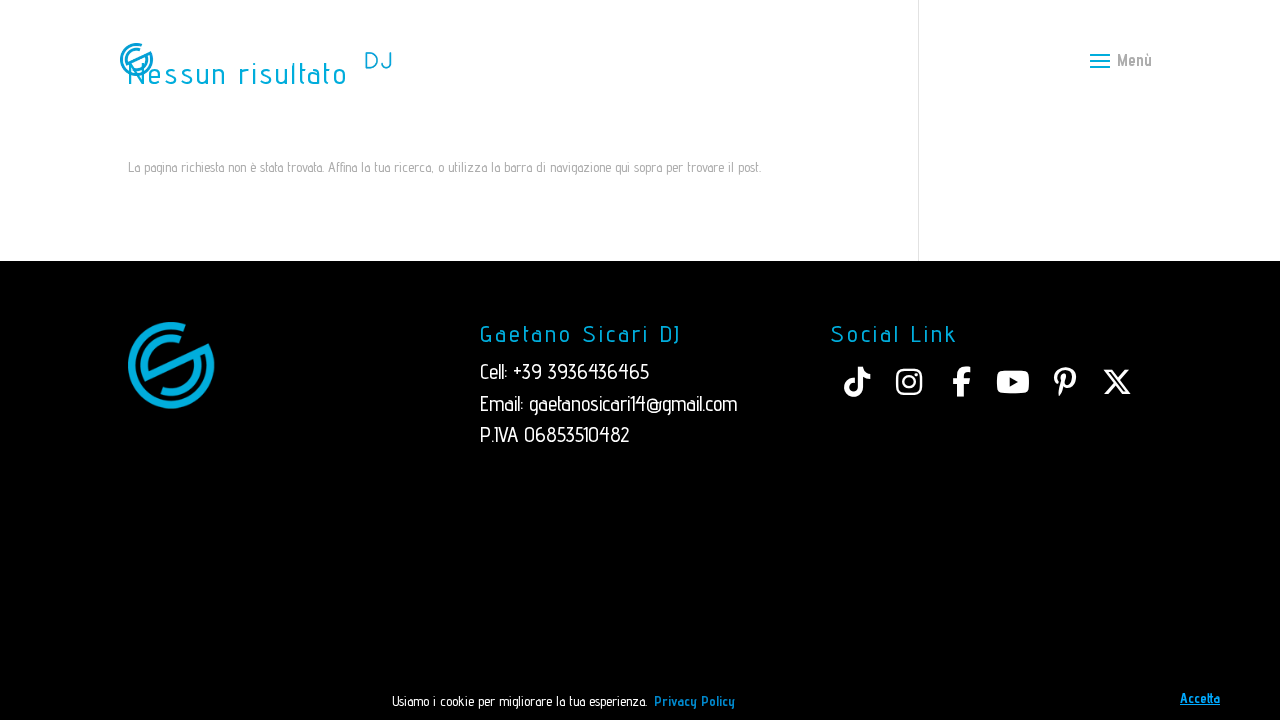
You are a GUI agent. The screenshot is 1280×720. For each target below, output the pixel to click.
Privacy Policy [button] (694, 701)
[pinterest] (1065, 382)
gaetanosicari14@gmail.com (633, 403)
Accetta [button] (1200, 698)
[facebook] (961, 382)
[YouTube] (1013, 382)
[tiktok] (857, 382)
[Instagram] (909, 382)
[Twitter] (1117, 382)
